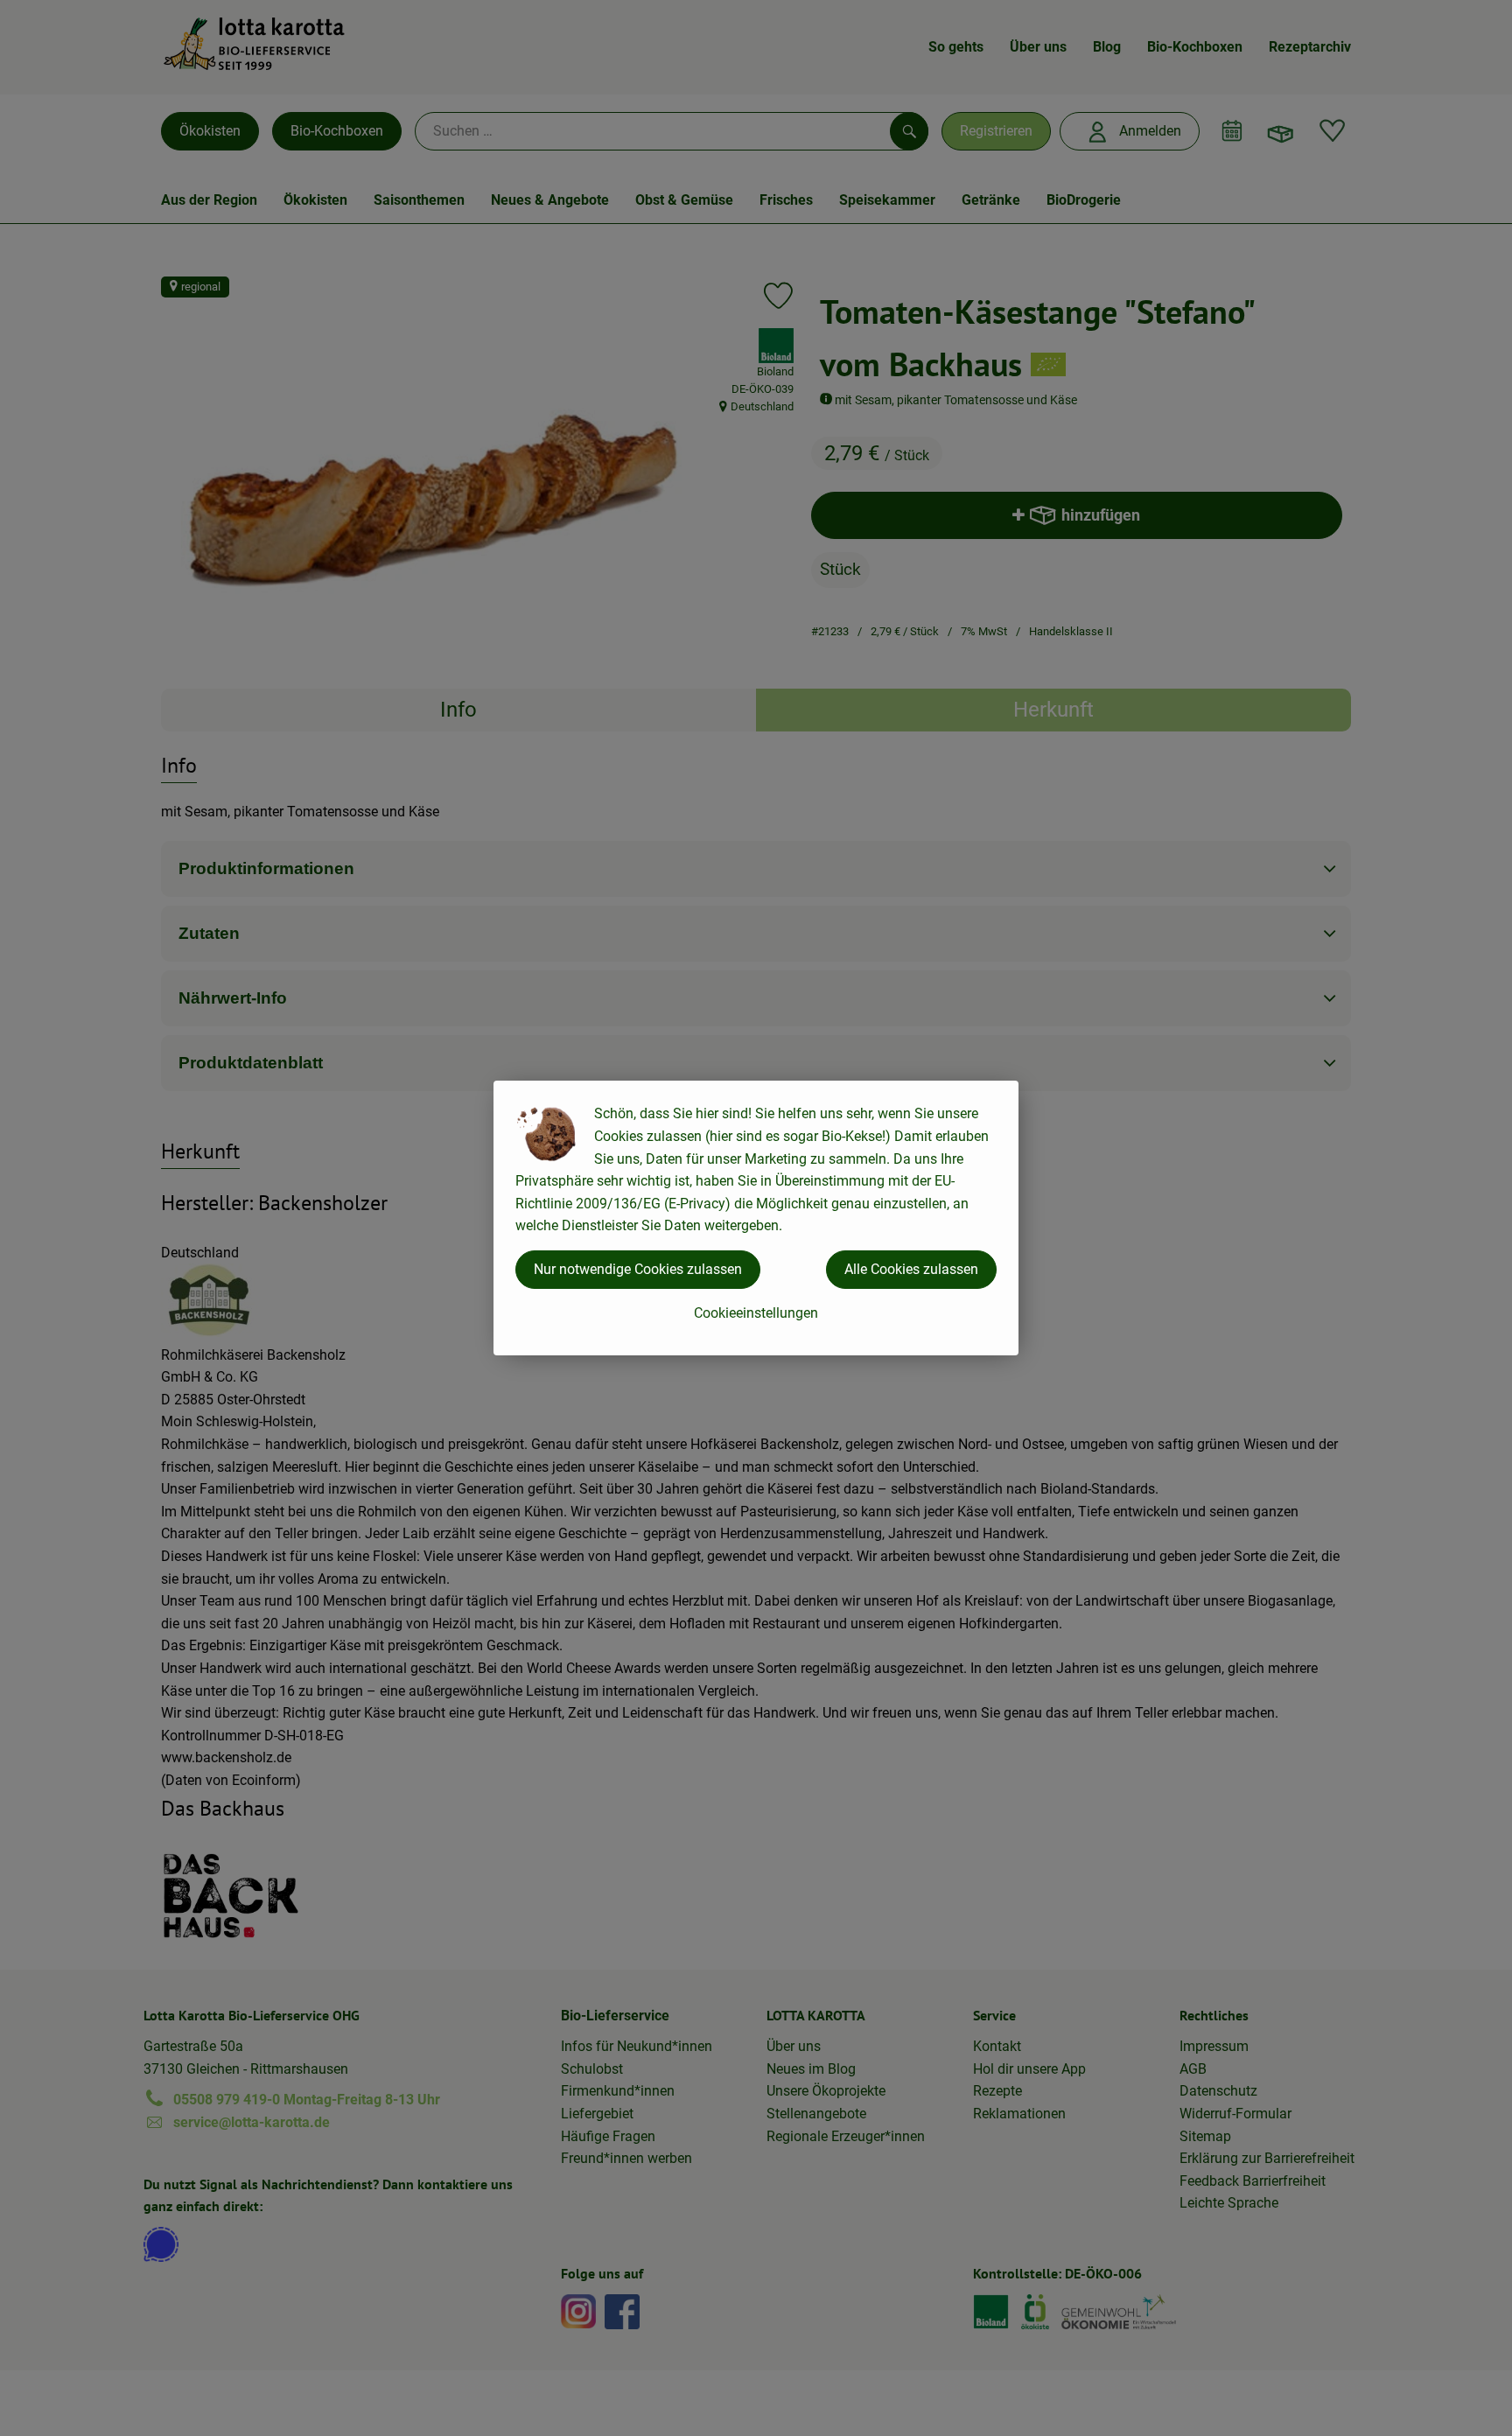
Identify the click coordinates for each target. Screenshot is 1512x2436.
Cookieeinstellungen (756, 1313)
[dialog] (756, 1218)
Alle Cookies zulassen (911, 1269)
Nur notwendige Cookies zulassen (638, 1269)
